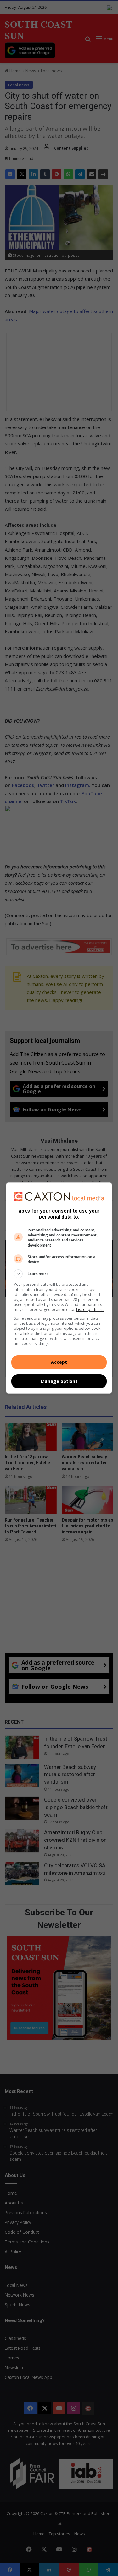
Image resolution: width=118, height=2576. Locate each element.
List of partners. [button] (90, 1310)
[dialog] (59, 1288)
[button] (59, 1274)
